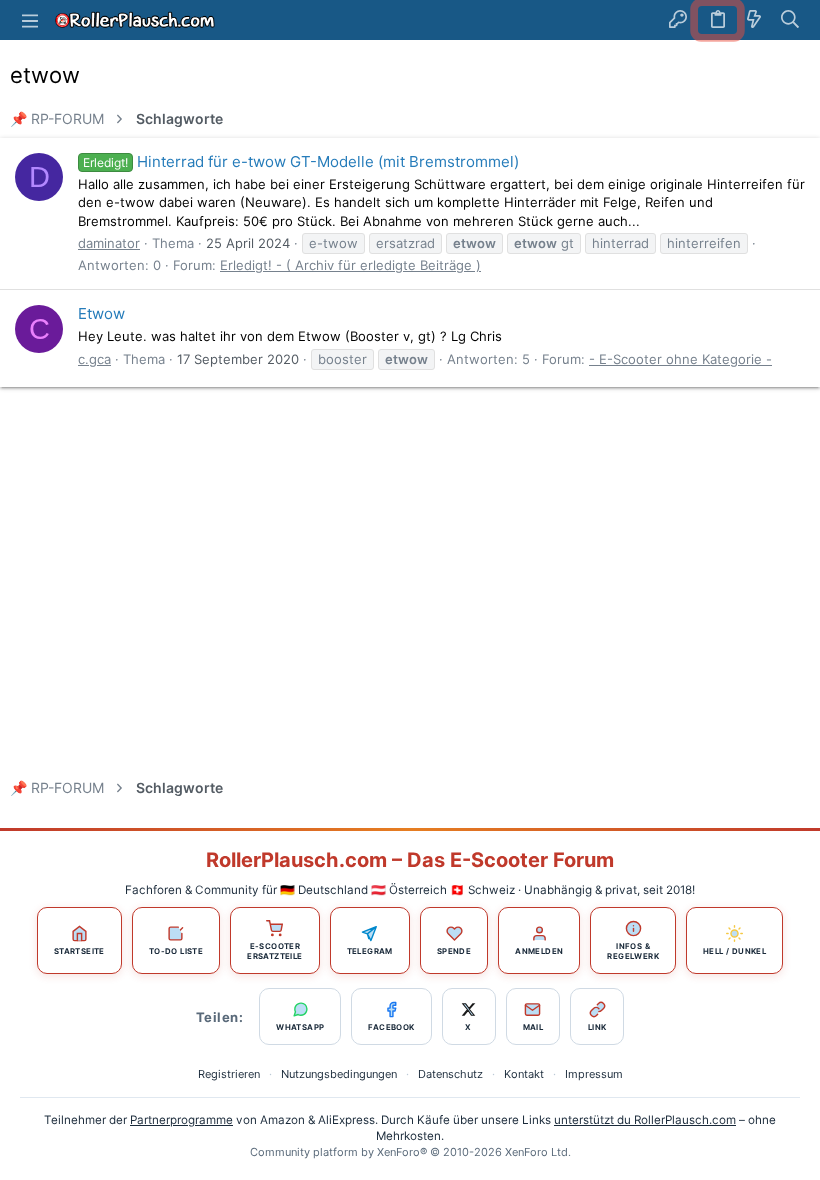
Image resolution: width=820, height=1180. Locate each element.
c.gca (94, 359)
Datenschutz (450, 1074)
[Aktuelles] (754, 20)
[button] (30, 20)
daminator (109, 243)
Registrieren (229, 1074)
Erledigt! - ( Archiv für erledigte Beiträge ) (350, 265)
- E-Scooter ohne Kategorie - (680, 359)
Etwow (101, 313)
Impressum (594, 1074)
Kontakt (524, 1074)
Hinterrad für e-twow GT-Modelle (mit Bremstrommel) (301, 161)
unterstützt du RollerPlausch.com (645, 1120)
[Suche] (790, 20)
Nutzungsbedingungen (339, 1074)
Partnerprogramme (181, 1120)
